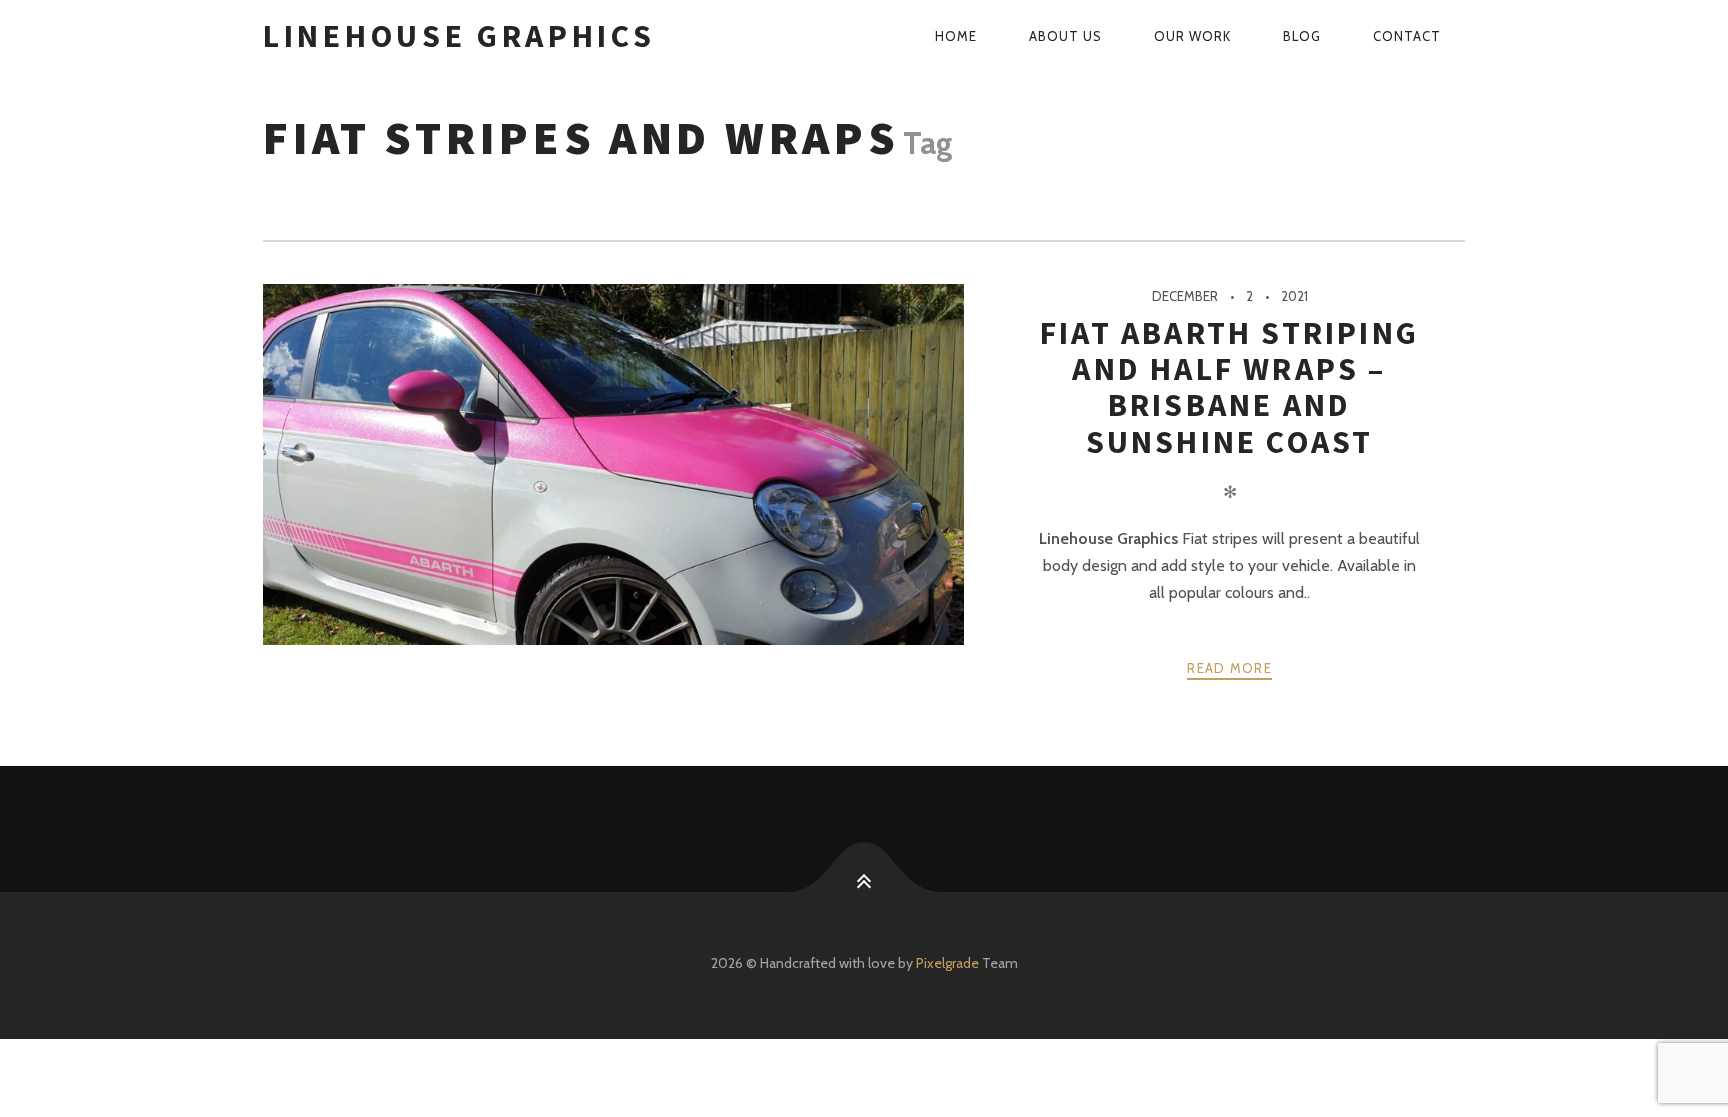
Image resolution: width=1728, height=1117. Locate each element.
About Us (1065, 36)
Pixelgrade (947, 963)
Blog (1302, 36)
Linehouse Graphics (459, 36)
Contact (1407, 36)
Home (956, 36)
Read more (1229, 668)
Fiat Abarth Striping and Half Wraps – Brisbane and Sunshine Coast (1229, 387)
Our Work (1192, 36)
